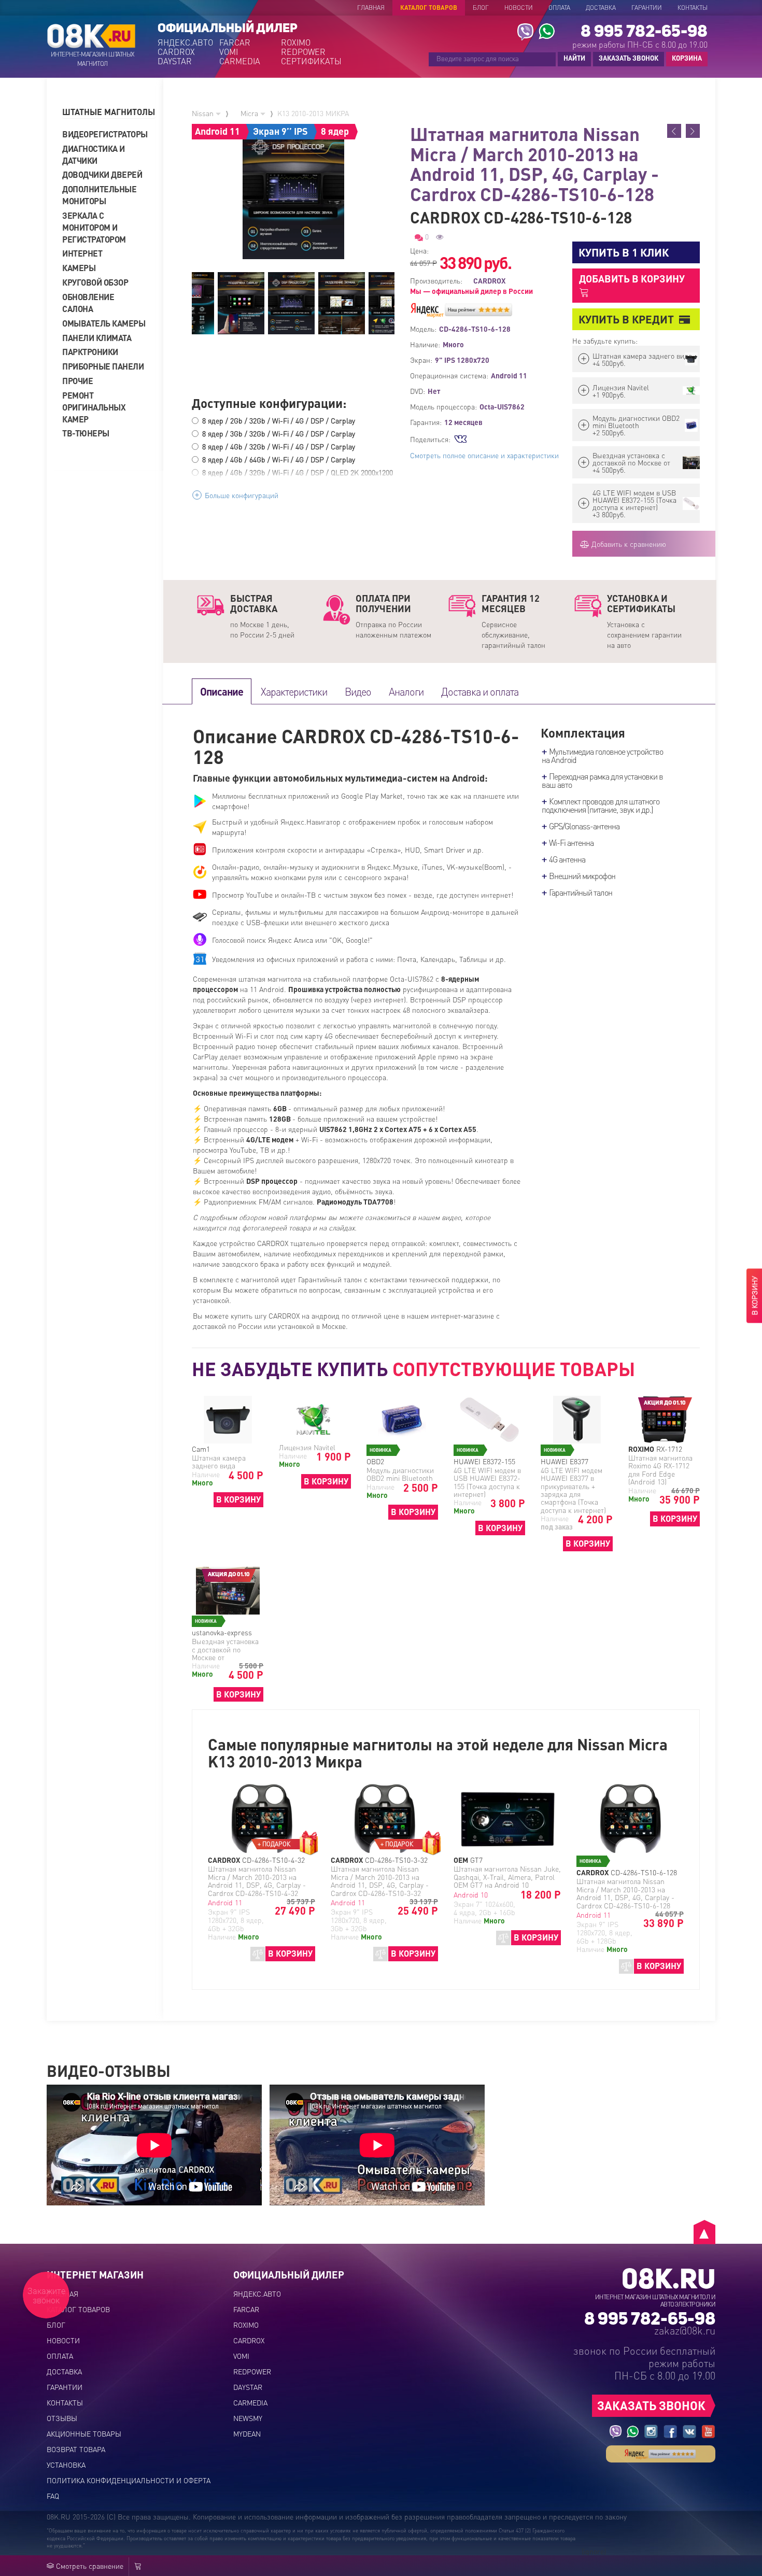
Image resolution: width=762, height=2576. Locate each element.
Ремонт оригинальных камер (94, 407)
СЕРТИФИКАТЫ (311, 61)
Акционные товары (84, 2433)
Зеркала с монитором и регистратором (94, 227)
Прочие (77, 381)
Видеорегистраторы (104, 134)
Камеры (79, 268)
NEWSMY (248, 2418)
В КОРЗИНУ (238, 1499)
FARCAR (235, 43)
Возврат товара (76, 2449)
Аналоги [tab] (406, 691)
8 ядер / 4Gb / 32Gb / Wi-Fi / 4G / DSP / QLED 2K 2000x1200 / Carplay (298, 477)
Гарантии (647, 8)
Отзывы (62, 2418)
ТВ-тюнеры (86, 433)
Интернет (82, 253)
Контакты (693, 8)
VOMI (229, 52)
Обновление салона (88, 303)
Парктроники (90, 352)
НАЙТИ (574, 58)
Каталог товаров (429, 8)
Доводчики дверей (102, 174)
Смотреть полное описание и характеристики (484, 455)
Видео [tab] (358, 691)
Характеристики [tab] (294, 691)
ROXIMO (296, 43)
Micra (250, 113)
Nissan (204, 113)
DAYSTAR (175, 61)
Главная (371, 8)
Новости (519, 8)
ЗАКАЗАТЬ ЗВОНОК (629, 58)
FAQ (53, 2496)
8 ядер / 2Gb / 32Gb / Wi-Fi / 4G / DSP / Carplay (279, 420)
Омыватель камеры (104, 323)
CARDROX (176, 52)
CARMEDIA (240, 61)
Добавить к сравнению (628, 544)
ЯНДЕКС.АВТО (185, 43)
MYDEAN (247, 2433)
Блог (481, 8)
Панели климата (97, 338)
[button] (109, 112)
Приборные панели (103, 366)
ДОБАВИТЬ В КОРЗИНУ (632, 279)
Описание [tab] (222, 691)
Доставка (601, 8)
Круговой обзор (95, 282)
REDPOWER (303, 52)
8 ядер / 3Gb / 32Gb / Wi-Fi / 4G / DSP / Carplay (279, 433)
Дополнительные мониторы (99, 195)
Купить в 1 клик (624, 252)
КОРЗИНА (684, 59)
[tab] (109, 112)
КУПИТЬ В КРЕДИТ (626, 319)
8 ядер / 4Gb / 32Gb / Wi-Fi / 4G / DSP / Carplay (279, 446)
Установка (66, 2465)
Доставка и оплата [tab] (480, 691)
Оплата (559, 8)
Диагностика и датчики (94, 154)
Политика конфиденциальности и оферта (129, 2480)
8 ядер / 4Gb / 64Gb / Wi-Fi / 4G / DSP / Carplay (279, 459)
